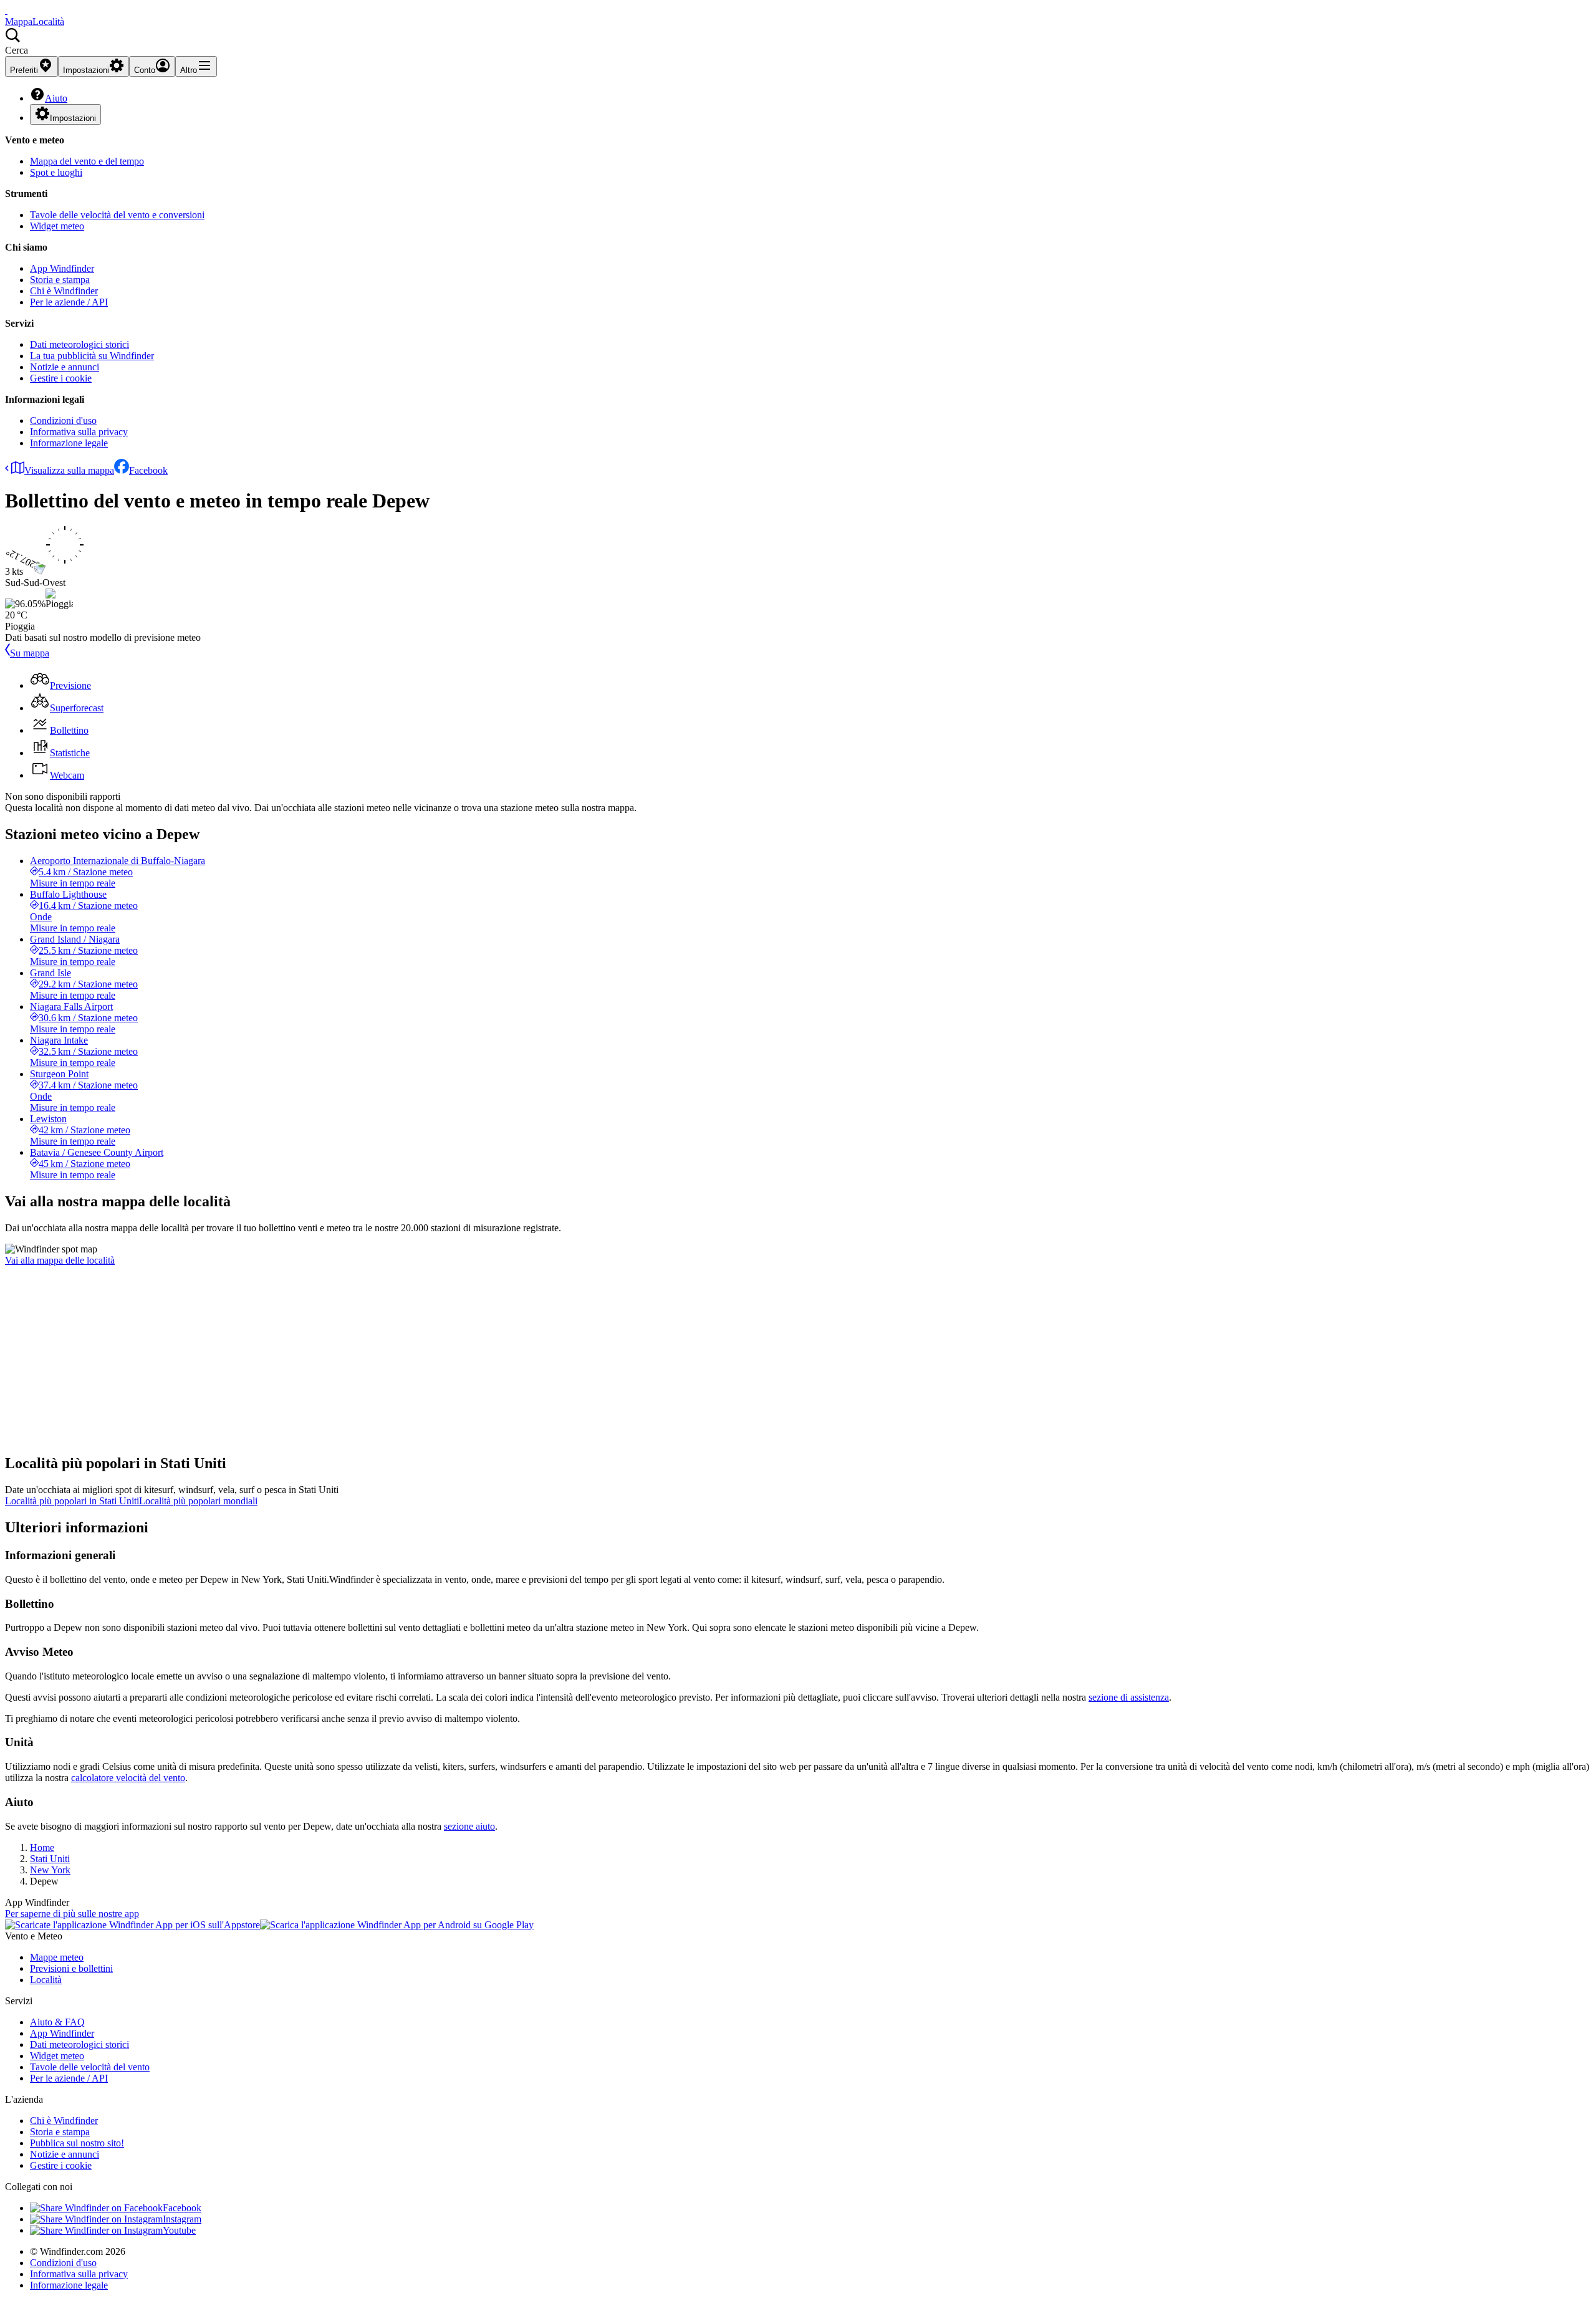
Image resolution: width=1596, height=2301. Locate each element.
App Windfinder (62, 268)
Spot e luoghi (56, 172)
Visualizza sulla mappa (69, 470)
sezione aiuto (469, 1826)
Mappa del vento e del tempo (87, 161)
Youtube (179, 2230)
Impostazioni (73, 118)
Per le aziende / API (69, 302)
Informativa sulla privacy (79, 432)
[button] (798, 42)
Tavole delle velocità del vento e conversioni (117, 215)
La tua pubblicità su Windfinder (92, 356)
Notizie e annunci (65, 367)
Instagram (182, 2219)
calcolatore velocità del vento (128, 1778)
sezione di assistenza (1129, 1697)
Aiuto (56, 98)
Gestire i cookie (61, 378)
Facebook (148, 470)
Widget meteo (57, 226)
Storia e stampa (60, 280)
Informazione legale (69, 443)
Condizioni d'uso (63, 420)
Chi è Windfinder (64, 291)
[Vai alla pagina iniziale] (6, 10)
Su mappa (30, 653)
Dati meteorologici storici (79, 344)
